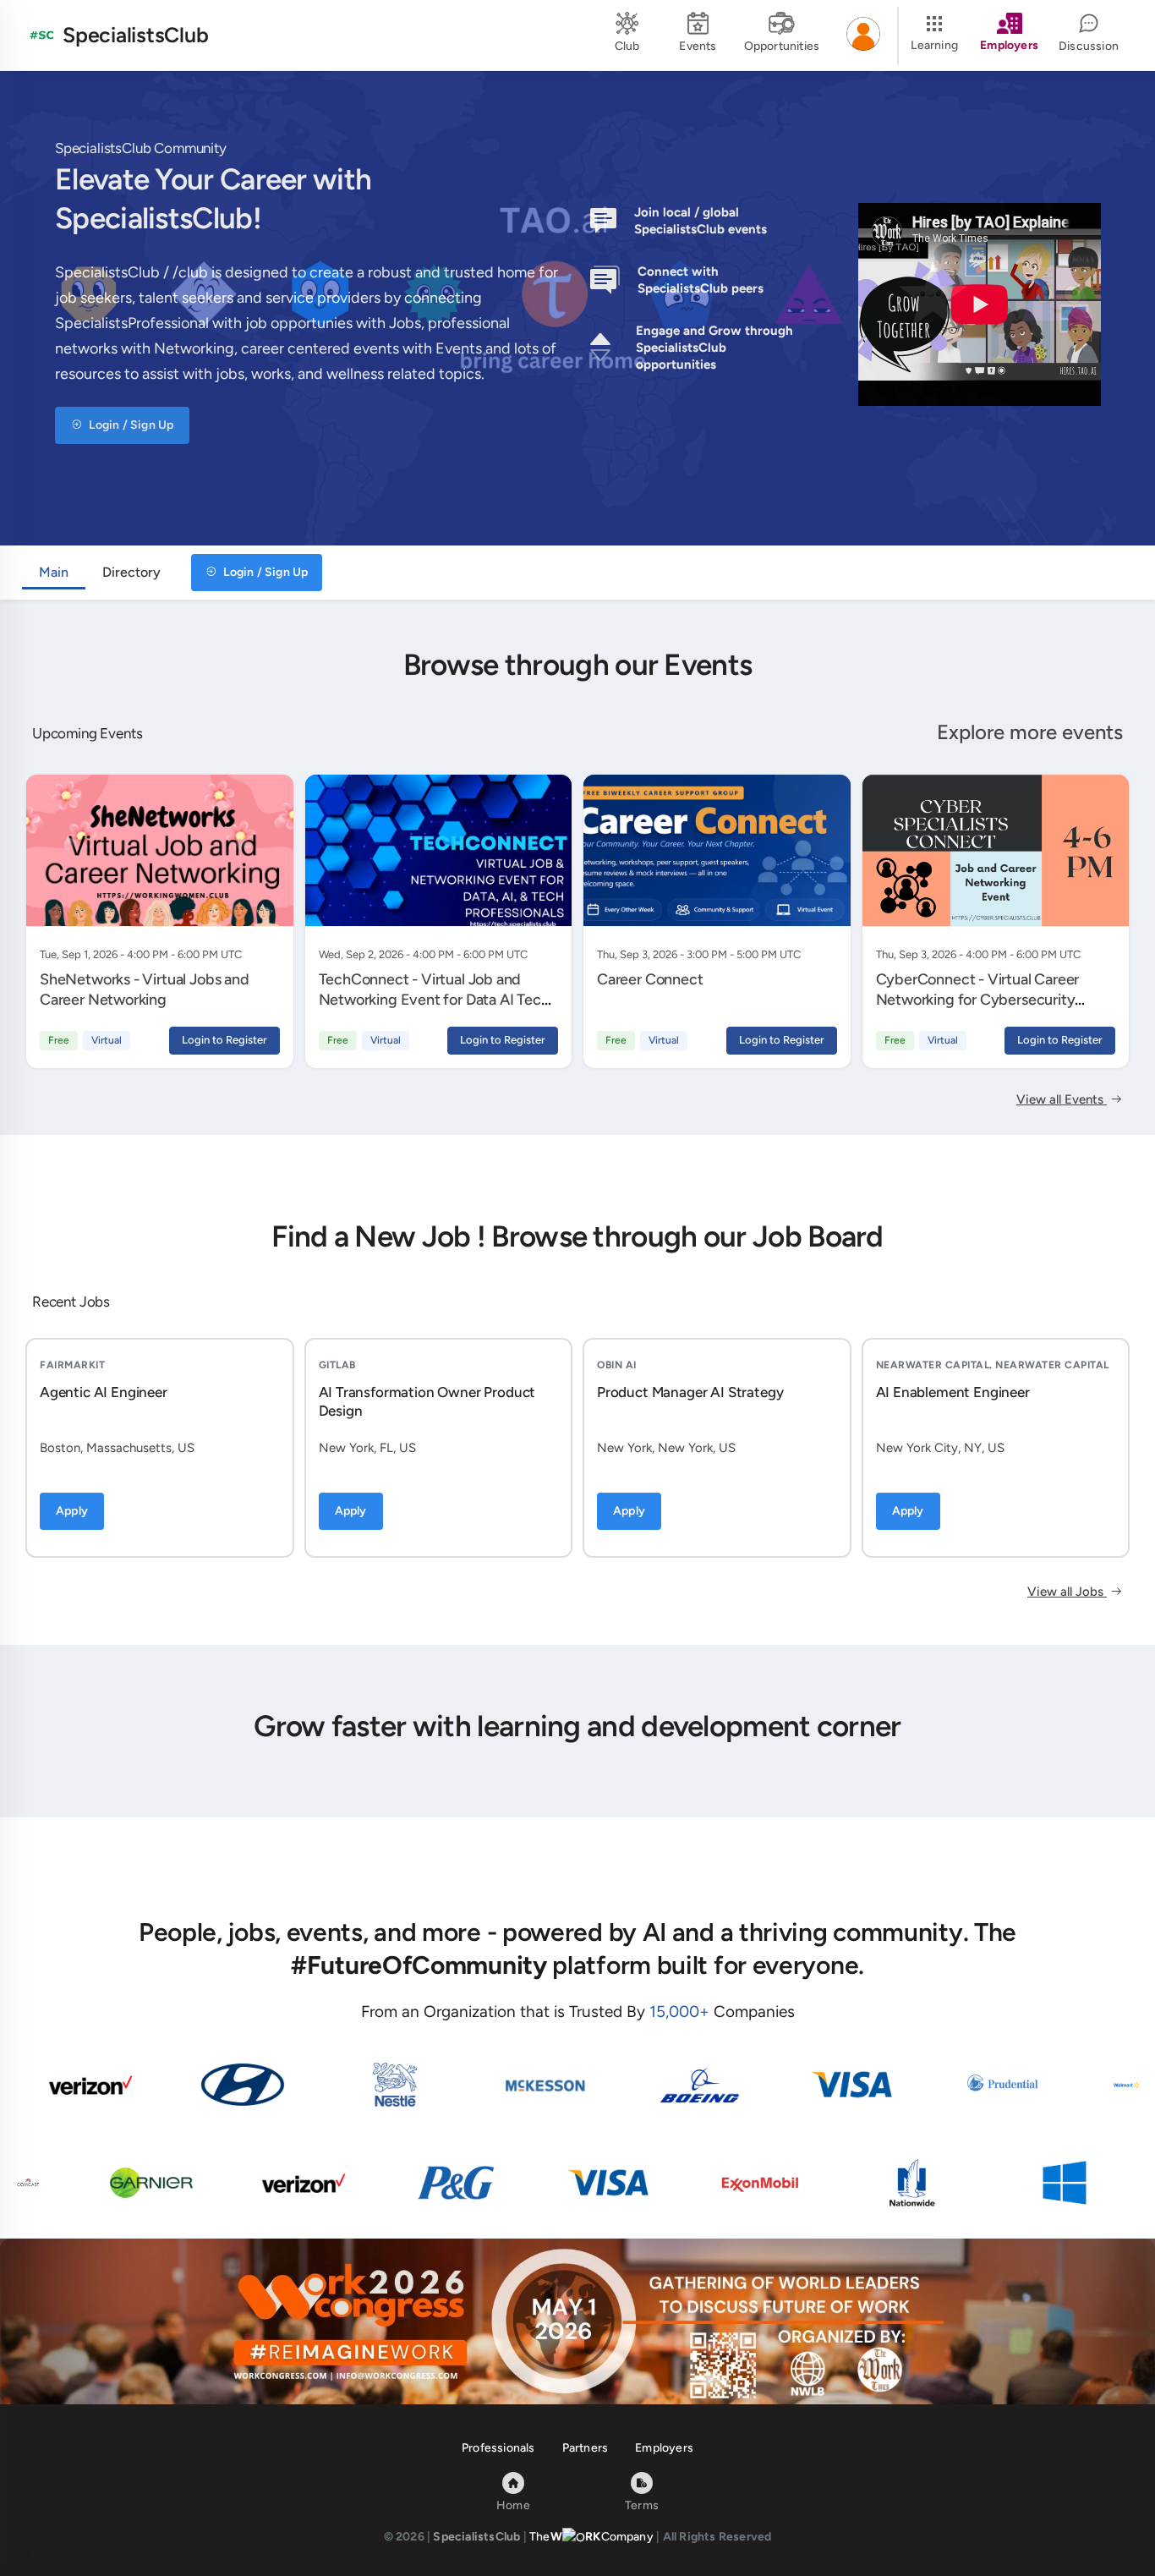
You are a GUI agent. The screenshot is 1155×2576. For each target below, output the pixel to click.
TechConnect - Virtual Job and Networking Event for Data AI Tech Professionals (434, 1000)
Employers (664, 2448)
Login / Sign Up (130, 425)
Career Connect (650, 979)
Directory (131, 572)
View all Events (1062, 1099)
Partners (586, 2448)
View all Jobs (1067, 1592)
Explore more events (1030, 732)
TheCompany (591, 2537)
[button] (863, 36)
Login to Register (224, 1040)
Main (54, 572)
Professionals (498, 2448)
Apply (72, 1511)
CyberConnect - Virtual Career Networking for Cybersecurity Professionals (978, 1000)
